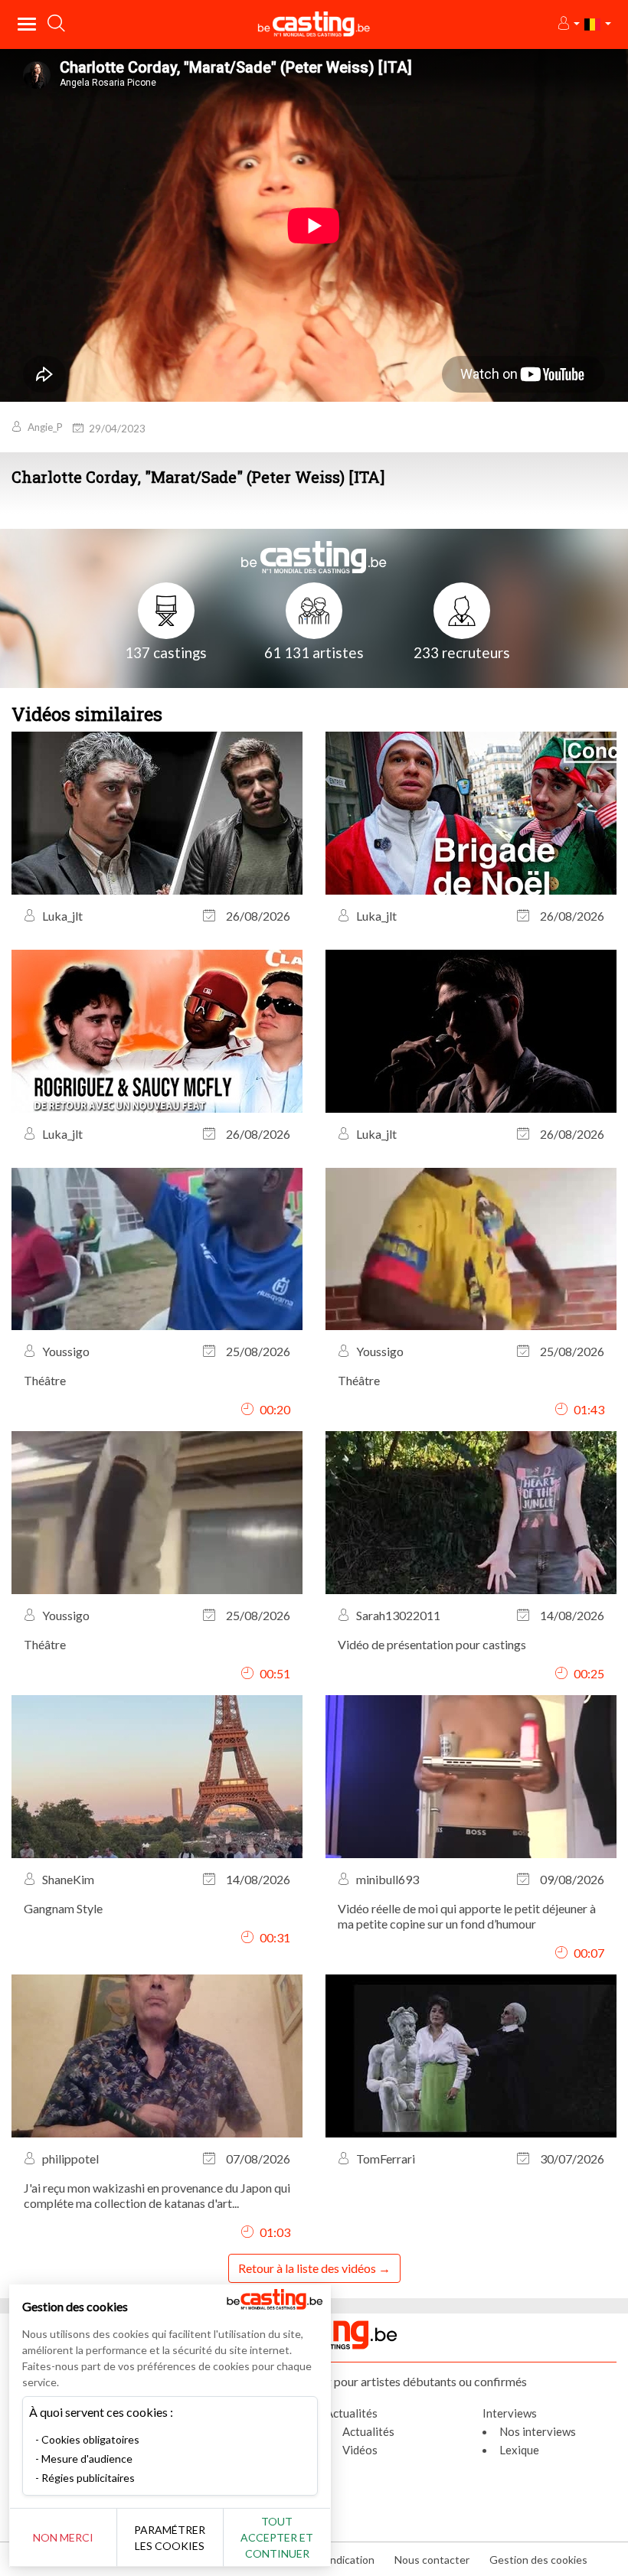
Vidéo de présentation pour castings (432, 1644)
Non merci (63, 2537)
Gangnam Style (63, 1908)
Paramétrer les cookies (170, 2538)
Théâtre (45, 1380)
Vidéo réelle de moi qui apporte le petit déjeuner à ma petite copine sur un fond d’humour (467, 1916)
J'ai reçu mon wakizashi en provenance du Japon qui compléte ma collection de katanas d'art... (157, 2195)
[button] (568, 24)
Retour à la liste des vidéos (307, 2268)
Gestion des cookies (538, 2560)
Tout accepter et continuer (277, 2537)
